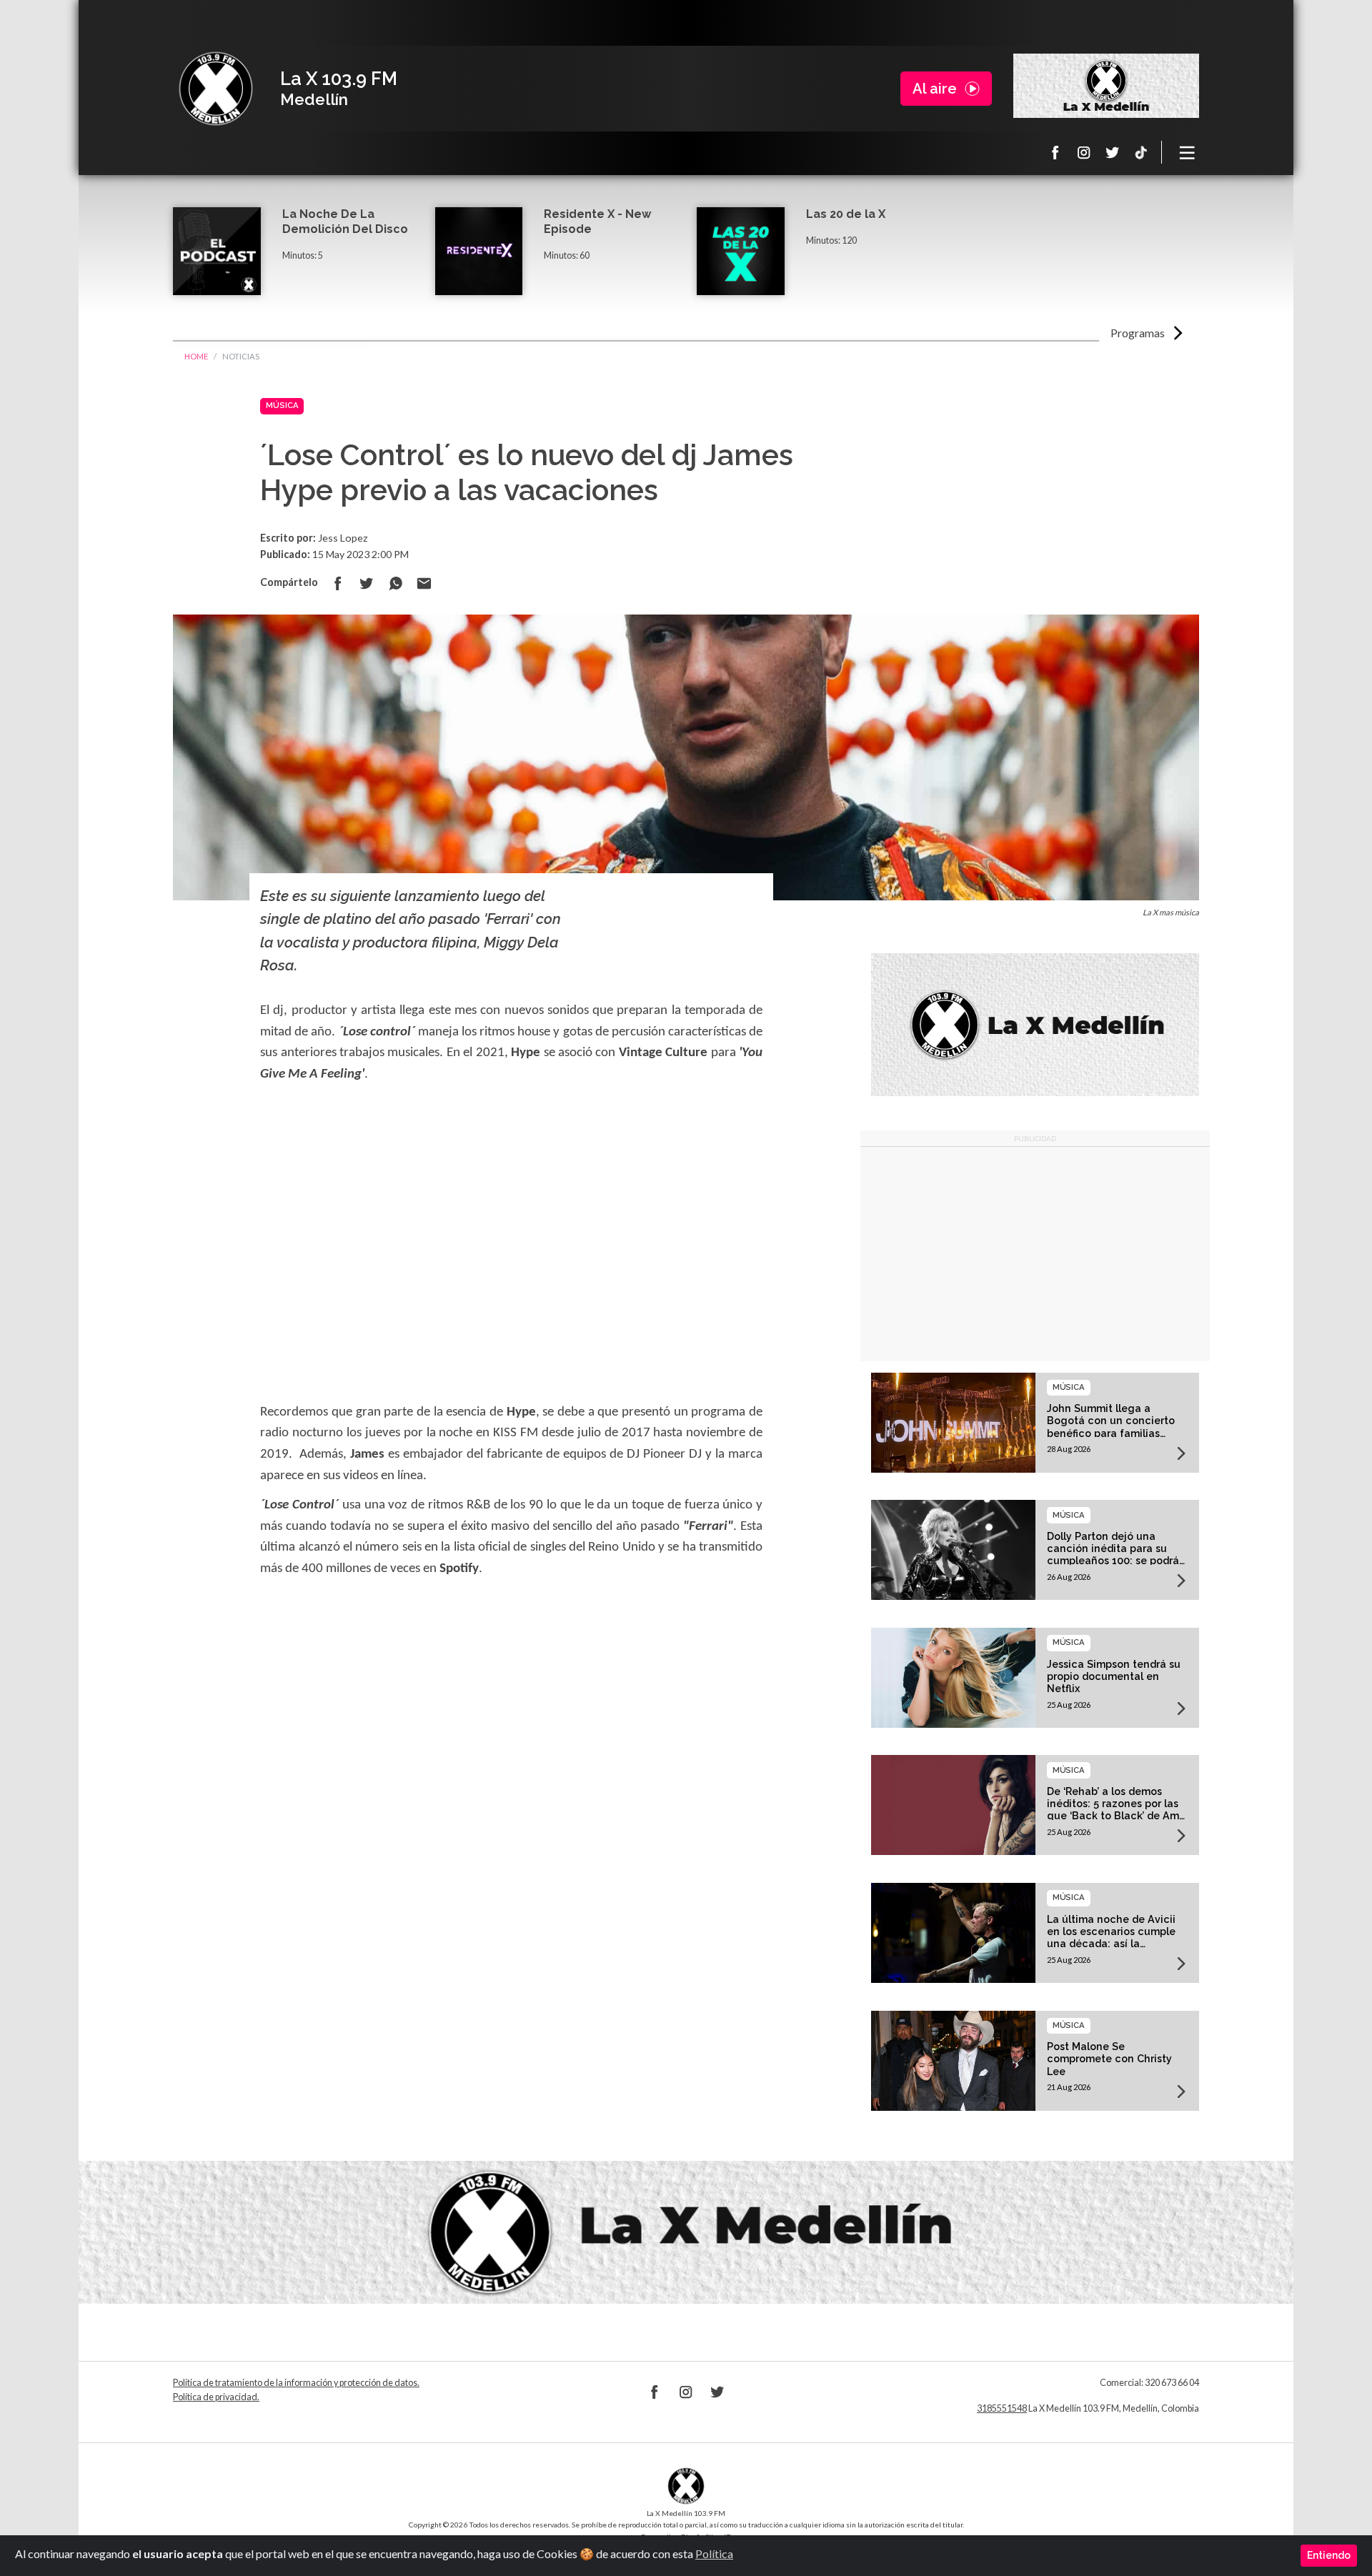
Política (714, 2553)
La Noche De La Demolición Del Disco (345, 222)
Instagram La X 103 (1084, 152)
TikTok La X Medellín (1141, 152)
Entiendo (1329, 2555)
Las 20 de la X (846, 214)
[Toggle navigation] (1188, 152)
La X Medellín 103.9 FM (216, 89)
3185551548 (1002, 2408)
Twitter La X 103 (1113, 152)
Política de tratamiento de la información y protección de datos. (296, 2383)
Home (196, 356)
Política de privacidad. (216, 2397)
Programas (1138, 333)
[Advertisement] (1035, 1254)
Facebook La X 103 (1055, 152)
